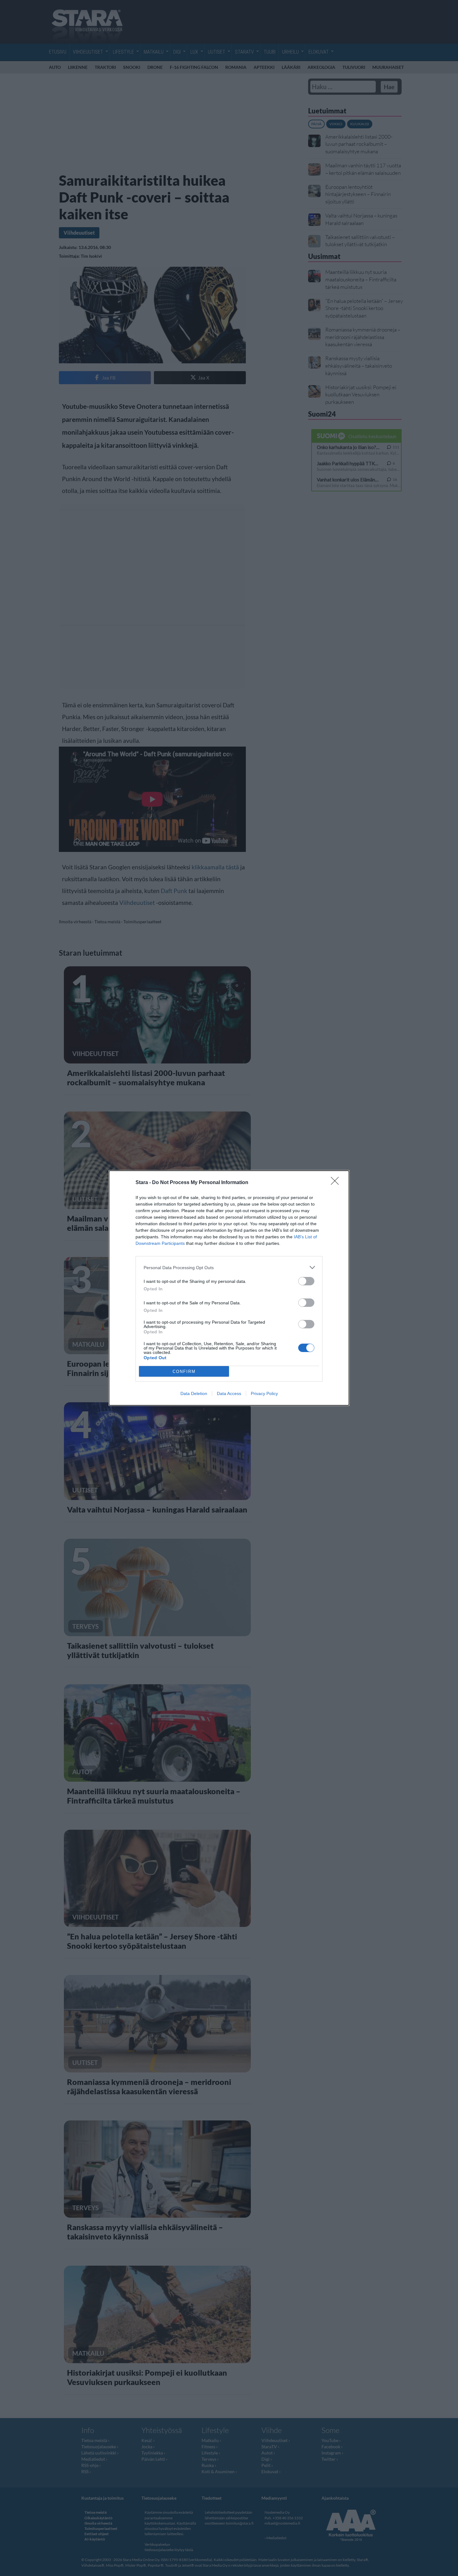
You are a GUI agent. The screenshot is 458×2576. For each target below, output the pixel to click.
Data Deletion (194, 1393)
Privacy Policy (264, 1393)
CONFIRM (184, 1372)
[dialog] (229, 1288)
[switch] (306, 1281)
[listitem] (229, 1267)
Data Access (229, 1393)
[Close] (337, 1183)
